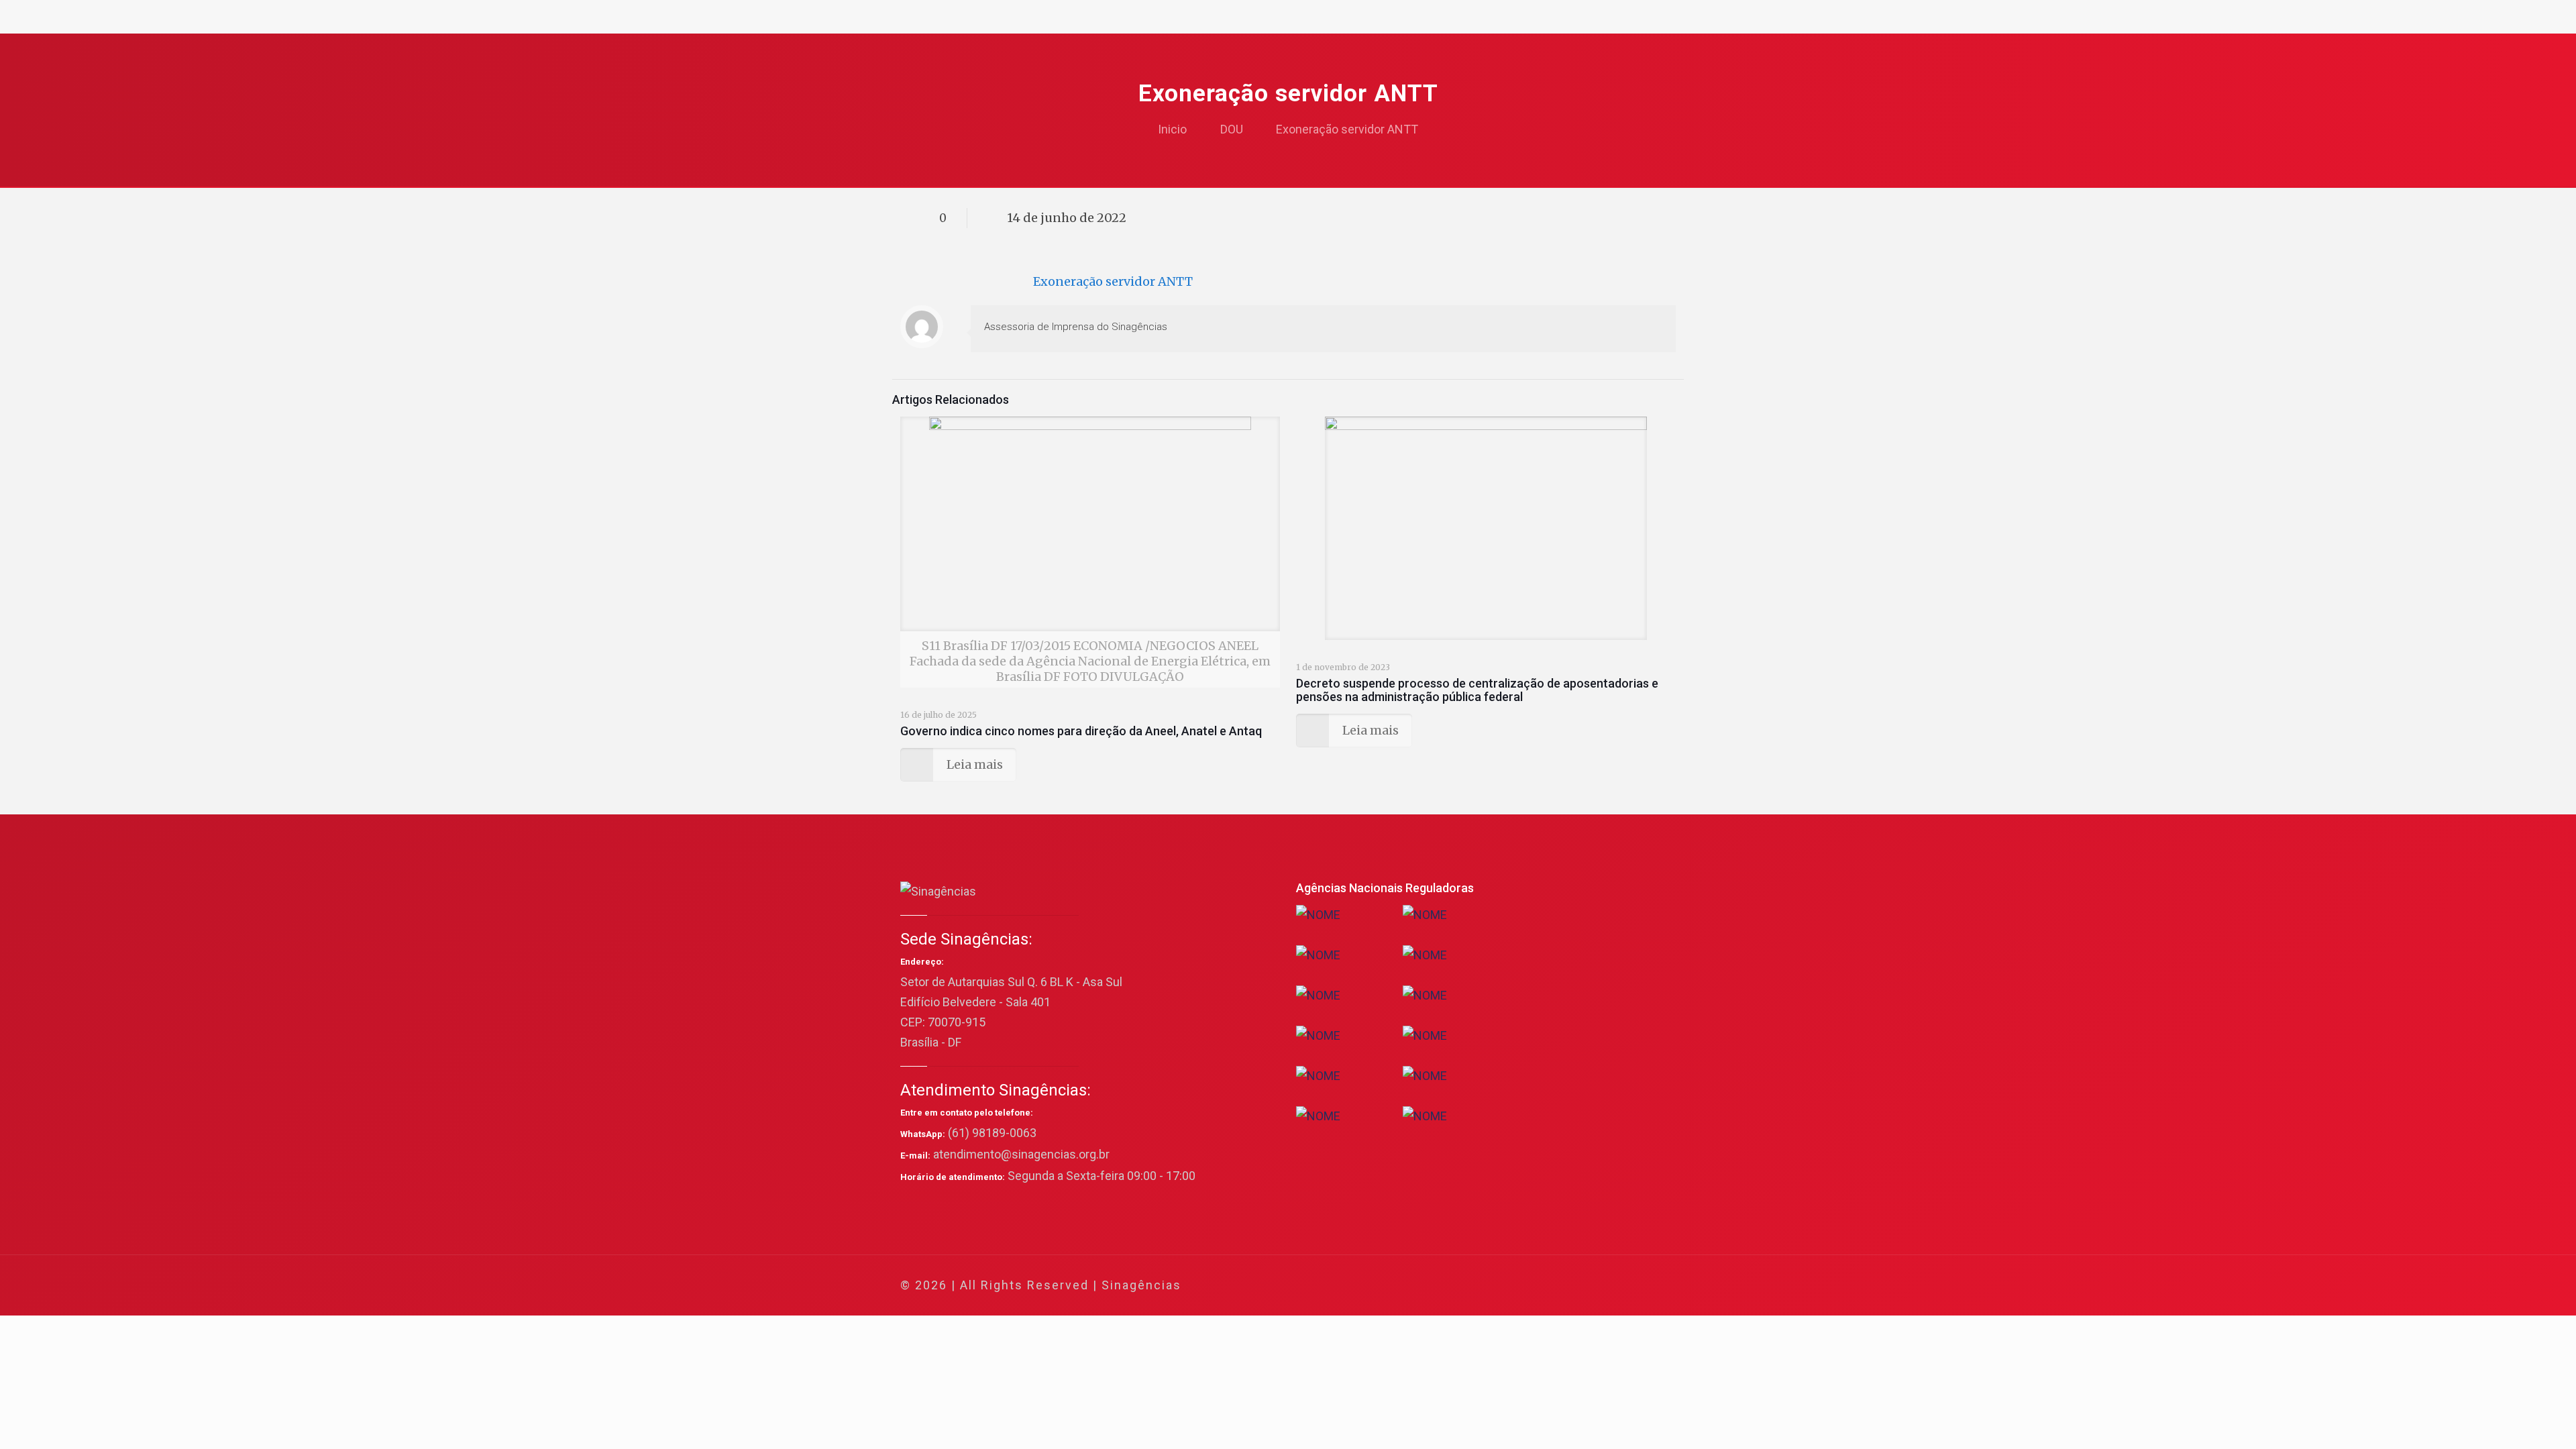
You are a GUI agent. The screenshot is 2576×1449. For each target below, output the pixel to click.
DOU (1232, 129)
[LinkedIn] (1591, 1286)
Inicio (1172, 129)
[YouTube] (1573, 1286)
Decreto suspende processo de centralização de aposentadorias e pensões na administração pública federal (1477, 690)
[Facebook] (1537, 1286)
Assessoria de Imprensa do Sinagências (1076, 327)
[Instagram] (1609, 1286)
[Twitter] (1555, 1286)
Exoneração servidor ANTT (1347, 129)
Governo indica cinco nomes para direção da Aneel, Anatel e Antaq (1081, 731)
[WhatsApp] (1518, 1286)
